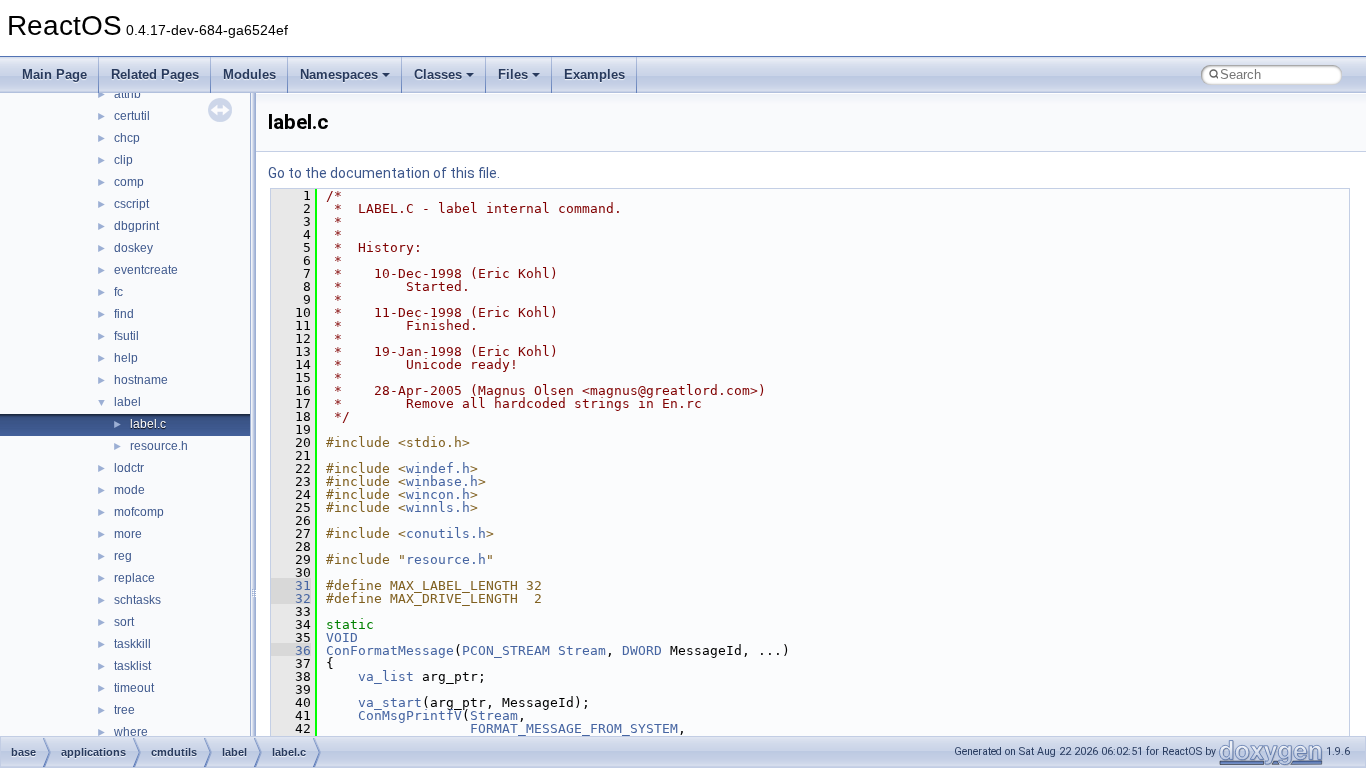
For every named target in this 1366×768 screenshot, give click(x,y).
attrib (127, 94)
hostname (141, 380)
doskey (133, 248)
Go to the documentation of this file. (384, 173)
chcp (127, 138)
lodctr (129, 468)
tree (124, 710)
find (124, 314)
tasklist (132, 666)
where (131, 732)
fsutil (126, 336)
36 (291, 650)
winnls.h (438, 507)
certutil (132, 116)
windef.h (438, 468)
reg (123, 556)
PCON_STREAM (506, 650)
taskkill (132, 644)
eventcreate (146, 270)
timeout (134, 688)
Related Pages (155, 74)
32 (291, 598)
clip (123, 160)
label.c (148, 424)
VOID (342, 637)
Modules (249, 74)
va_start (390, 702)
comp (129, 182)
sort (124, 622)
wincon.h (438, 494)
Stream (582, 650)
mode (129, 490)
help (126, 358)
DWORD (642, 650)
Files (513, 74)
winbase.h (442, 481)
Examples (594, 74)
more (128, 534)
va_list (386, 676)
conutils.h (446, 533)
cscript (131, 204)
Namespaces (339, 74)
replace (134, 578)
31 (291, 585)
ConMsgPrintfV (410, 715)
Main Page (54, 74)
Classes (438, 74)
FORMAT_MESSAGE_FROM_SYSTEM (574, 728)
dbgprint (136, 226)
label (127, 402)
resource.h (159, 446)
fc (118, 292)
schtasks (137, 600)
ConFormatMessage (390, 650)
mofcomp (139, 512)
